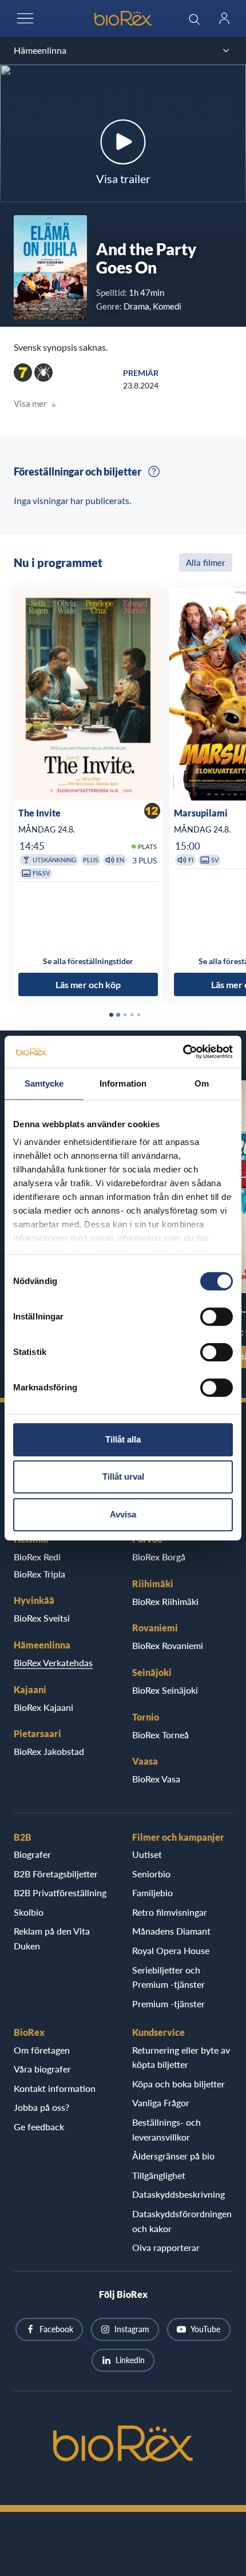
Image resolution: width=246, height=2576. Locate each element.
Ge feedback (39, 2127)
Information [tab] (123, 1083)
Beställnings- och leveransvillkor (166, 2129)
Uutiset (147, 1854)
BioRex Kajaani (43, 1707)
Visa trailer (123, 179)
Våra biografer (42, 2069)
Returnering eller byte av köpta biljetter (181, 2057)
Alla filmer (206, 562)
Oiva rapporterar (166, 2247)
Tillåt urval (123, 1477)
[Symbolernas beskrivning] (154, 471)
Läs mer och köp (88, 984)
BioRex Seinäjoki (165, 1690)
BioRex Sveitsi (42, 1618)
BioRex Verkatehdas (53, 1662)
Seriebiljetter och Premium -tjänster (168, 1977)
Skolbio (29, 1912)
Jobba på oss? (41, 2107)
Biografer (32, 1854)
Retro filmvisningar (170, 1912)
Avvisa (123, 1514)
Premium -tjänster (168, 2004)
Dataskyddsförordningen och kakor (182, 2221)
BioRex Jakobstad (49, 1751)
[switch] (217, 1317)
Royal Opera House (171, 1950)
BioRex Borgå (159, 1557)
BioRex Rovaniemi (168, 1645)
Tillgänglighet (159, 2175)
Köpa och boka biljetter (178, 2084)
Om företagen (42, 2050)
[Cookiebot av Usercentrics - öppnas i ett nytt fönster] (183, 1052)
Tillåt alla (123, 1439)
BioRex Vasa (156, 1779)
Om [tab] (202, 1083)
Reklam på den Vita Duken (52, 1938)
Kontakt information (55, 2088)
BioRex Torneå (160, 1735)
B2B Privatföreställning (60, 1893)
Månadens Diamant (171, 1931)
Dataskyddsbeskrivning (178, 2194)
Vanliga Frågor (161, 2103)
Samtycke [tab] (44, 1083)
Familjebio (152, 1893)
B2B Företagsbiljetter (56, 1874)
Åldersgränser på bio (173, 2156)
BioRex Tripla (39, 1574)
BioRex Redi (37, 1557)
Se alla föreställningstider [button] (88, 961)
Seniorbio (151, 1874)
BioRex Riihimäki (165, 1601)
